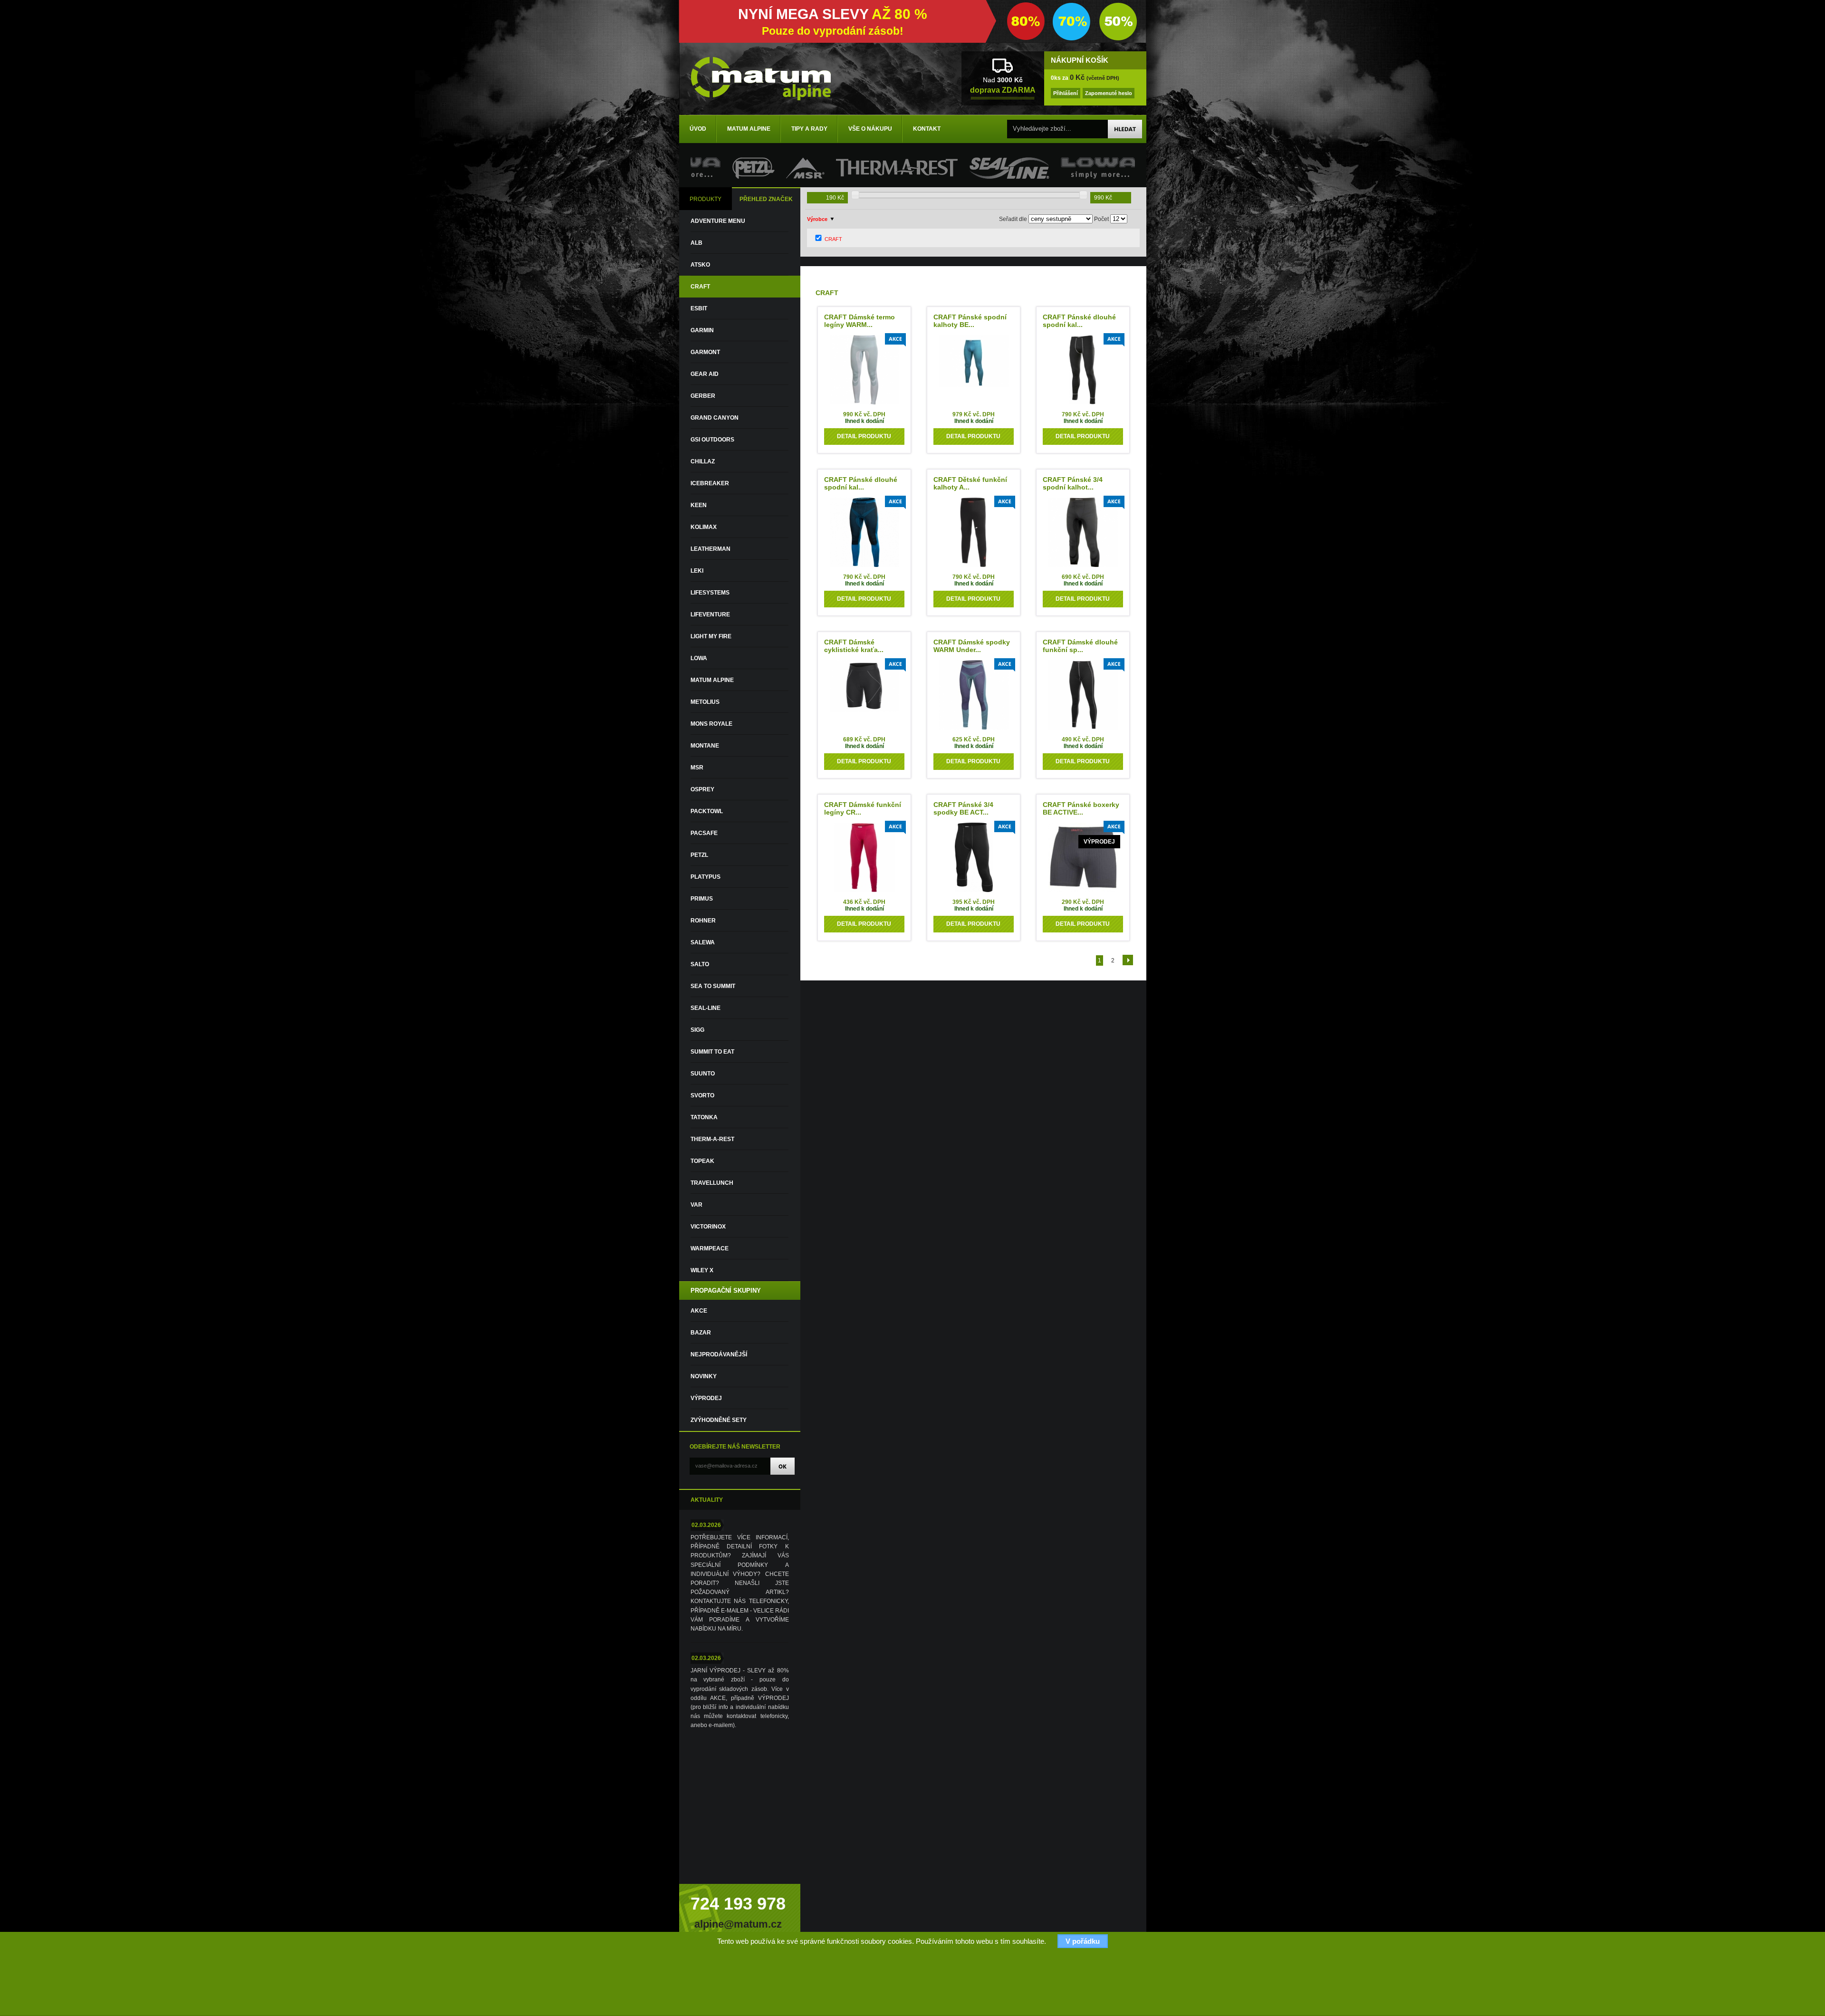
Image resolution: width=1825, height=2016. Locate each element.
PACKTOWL (707, 811)
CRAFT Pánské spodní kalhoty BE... (970, 321)
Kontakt (927, 129)
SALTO (700, 964)
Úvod (698, 129)
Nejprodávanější (719, 1354)
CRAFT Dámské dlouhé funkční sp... (1080, 646)
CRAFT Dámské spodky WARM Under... (972, 646)
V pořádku (1083, 1941)
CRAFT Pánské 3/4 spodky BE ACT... (963, 808)
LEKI (697, 571)
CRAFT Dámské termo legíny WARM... (860, 321)
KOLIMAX (704, 527)
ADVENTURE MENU (718, 221)
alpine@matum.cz (738, 1924)
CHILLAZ (703, 461)
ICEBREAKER (710, 483)
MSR (697, 768)
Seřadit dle (1013, 219)
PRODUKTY (706, 199)
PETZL (699, 855)
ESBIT (699, 308)
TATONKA (704, 1117)
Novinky (704, 1376)
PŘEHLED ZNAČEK (766, 199)
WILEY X (702, 1270)
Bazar (701, 1333)
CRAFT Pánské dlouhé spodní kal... (1079, 321)
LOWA (699, 658)
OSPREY (702, 789)
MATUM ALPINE (712, 680)
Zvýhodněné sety (719, 1420)
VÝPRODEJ (706, 1398)
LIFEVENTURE (710, 614)
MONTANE (705, 746)
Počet (1101, 219)
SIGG (697, 1030)
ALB (696, 243)
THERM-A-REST (712, 1139)
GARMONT (705, 352)
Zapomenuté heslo (1109, 93)
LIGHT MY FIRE (711, 636)
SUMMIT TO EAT (712, 1052)
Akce (699, 1311)
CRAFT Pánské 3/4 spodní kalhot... (1073, 483)
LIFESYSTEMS (710, 593)
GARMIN (702, 330)
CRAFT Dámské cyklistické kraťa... (854, 646)
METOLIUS (705, 702)
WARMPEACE (710, 1248)
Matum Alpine (749, 129)
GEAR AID (705, 374)
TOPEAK (702, 1161)
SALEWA (703, 942)
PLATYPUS (706, 877)
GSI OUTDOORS (712, 440)
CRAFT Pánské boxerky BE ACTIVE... (1081, 808)
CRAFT (700, 287)
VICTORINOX (708, 1227)
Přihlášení (1066, 93)
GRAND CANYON (715, 418)
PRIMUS (702, 899)
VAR (696, 1205)
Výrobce (817, 219)
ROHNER (703, 921)
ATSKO (700, 265)
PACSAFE (704, 833)
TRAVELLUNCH (712, 1183)
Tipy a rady (809, 129)
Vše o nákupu (870, 129)
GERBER (703, 396)
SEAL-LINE (706, 1008)
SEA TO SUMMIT (713, 986)
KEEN (699, 505)
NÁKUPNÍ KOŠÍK (1080, 60)
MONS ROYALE (711, 724)
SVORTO (702, 1095)
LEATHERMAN (711, 549)
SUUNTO (703, 1074)
